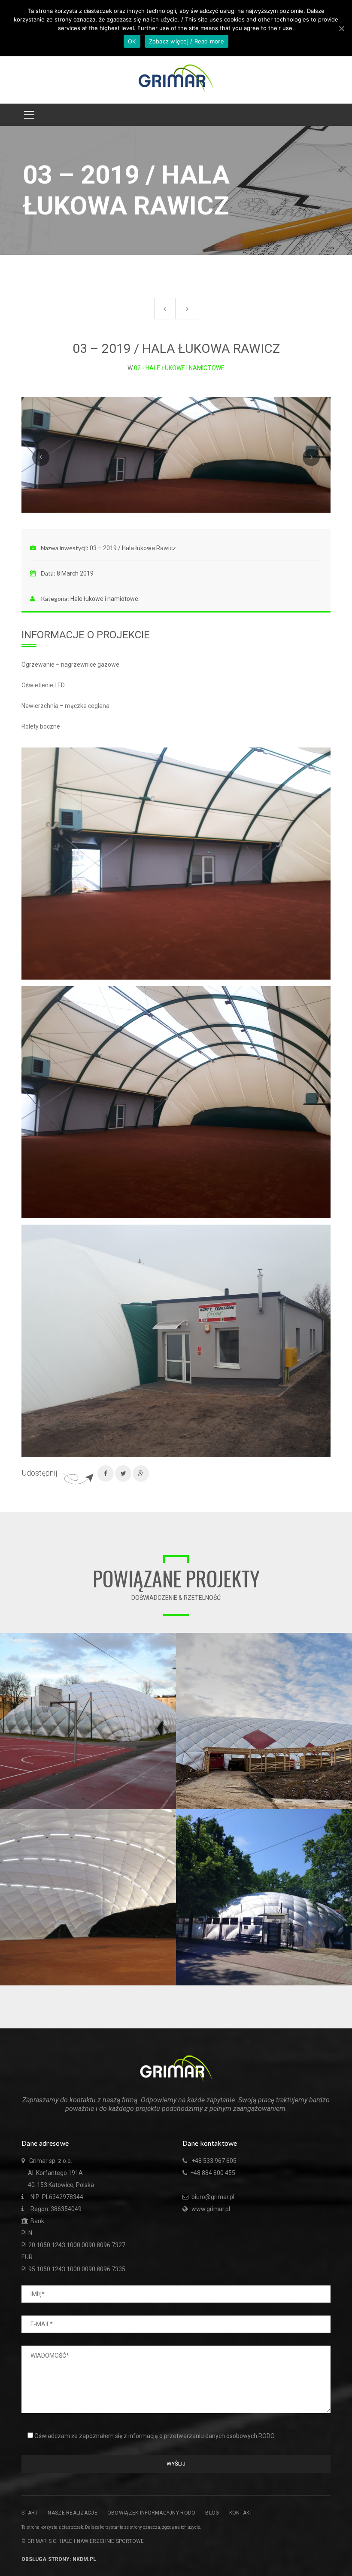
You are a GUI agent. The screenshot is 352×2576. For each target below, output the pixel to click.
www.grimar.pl (211, 2209)
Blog (212, 2513)
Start (30, 2513)
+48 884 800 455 (213, 2173)
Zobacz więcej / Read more (187, 41)
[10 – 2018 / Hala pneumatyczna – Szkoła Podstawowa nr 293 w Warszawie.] (170, 1639)
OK (132, 41)
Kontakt (241, 2513)
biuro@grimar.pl (212, 2197)
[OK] (341, 28)
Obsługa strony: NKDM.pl (59, 2559)
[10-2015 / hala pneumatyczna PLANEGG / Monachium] (170, 1816)
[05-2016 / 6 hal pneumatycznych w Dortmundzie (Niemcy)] (346, 1639)
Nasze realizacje (72, 2513)
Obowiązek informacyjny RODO (152, 2513)
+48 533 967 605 (214, 2161)
